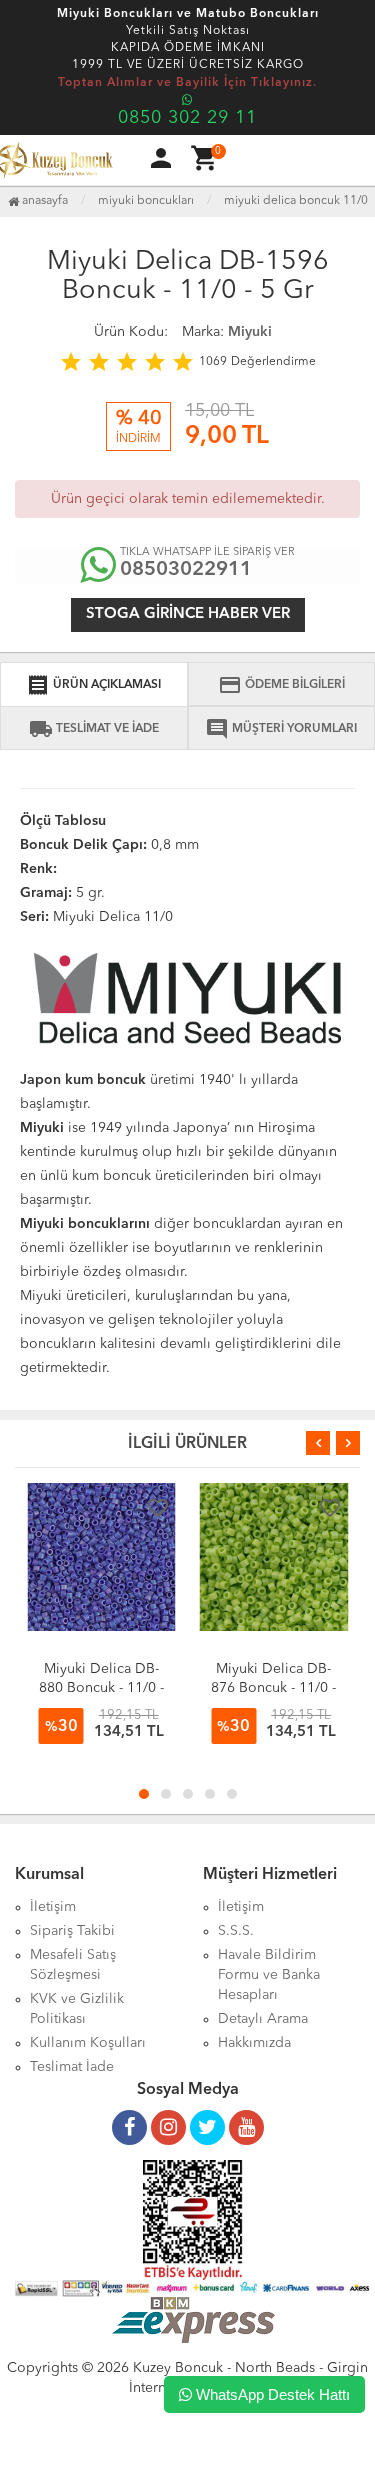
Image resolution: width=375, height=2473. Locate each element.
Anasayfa (43, 201)
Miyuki (250, 332)
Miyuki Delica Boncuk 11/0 (296, 201)
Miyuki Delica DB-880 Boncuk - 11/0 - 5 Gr (101, 1688)
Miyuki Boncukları (146, 201)
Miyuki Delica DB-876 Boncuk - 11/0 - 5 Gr (273, 1688)
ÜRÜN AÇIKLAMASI (93, 685)
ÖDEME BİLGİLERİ (281, 685)
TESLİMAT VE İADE (94, 729)
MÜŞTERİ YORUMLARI (281, 729)
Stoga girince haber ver (188, 614)
